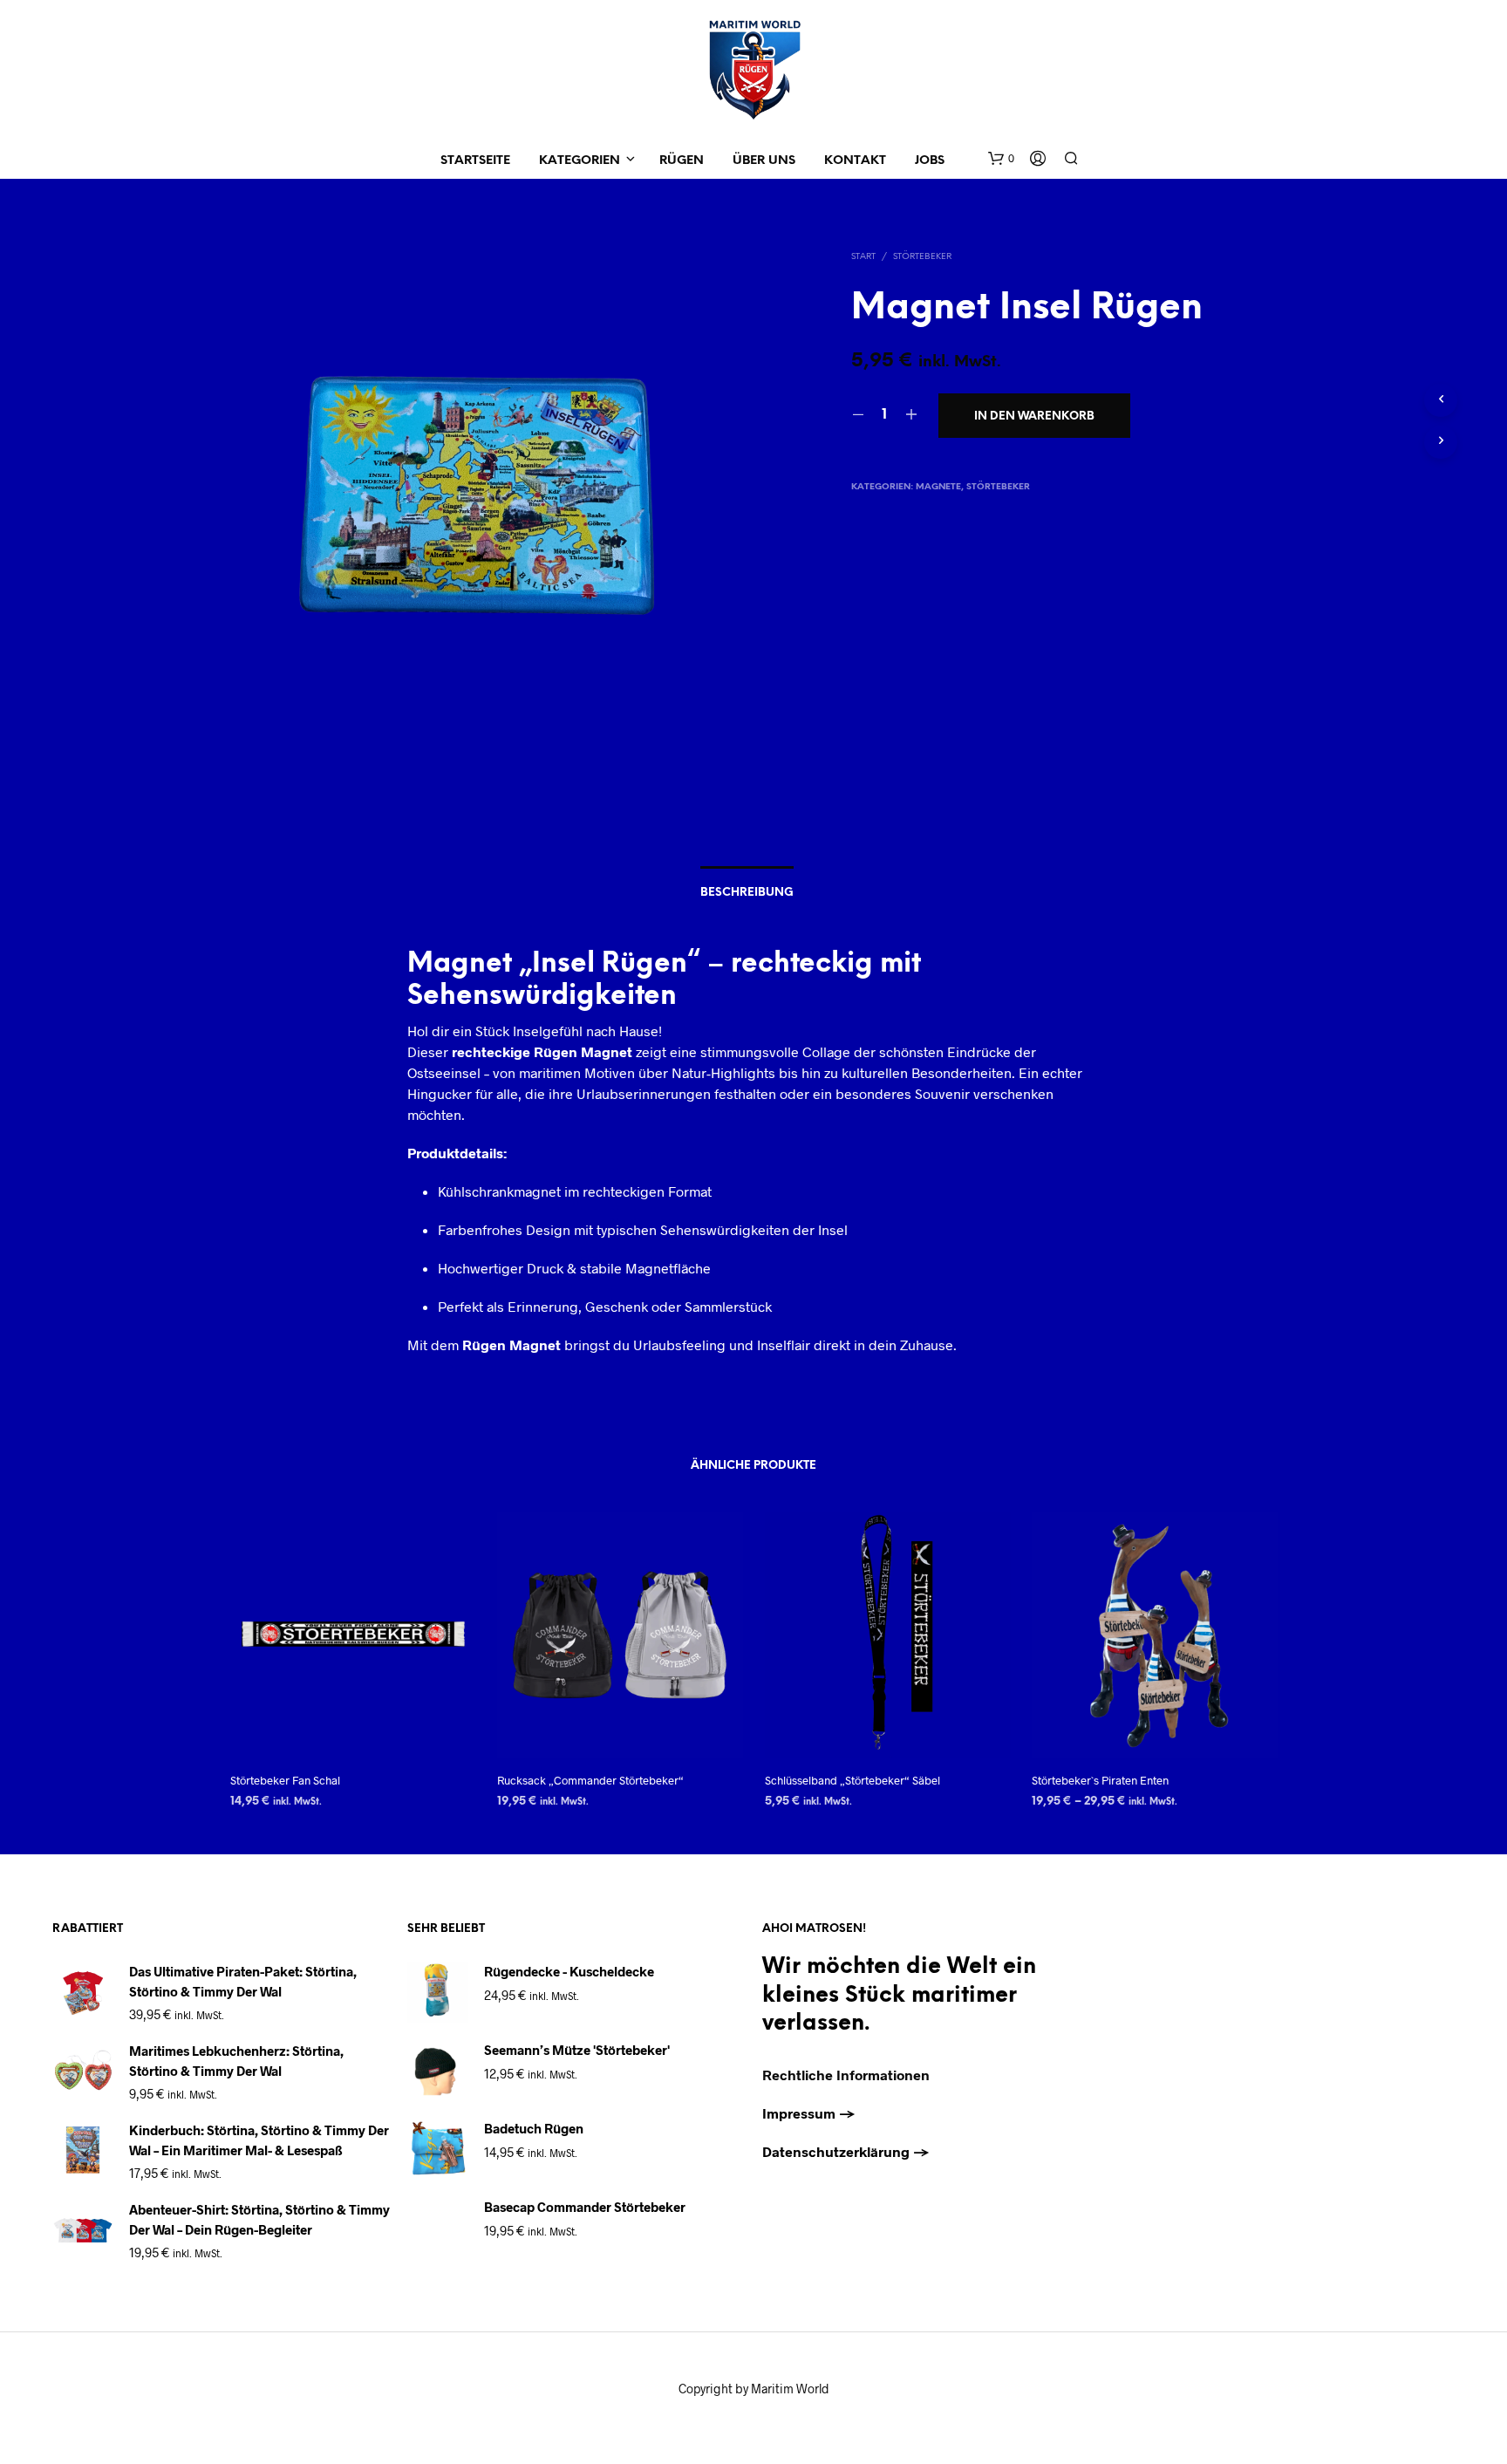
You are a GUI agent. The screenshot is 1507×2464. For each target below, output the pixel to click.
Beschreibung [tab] (747, 893)
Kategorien (580, 161)
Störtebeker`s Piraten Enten (1100, 1780)
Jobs (930, 161)
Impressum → (809, 2113)
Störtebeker (922, 257)
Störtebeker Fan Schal (285, 1780)
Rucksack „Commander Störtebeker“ (590, 1780)
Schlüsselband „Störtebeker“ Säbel (852, 1780)
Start (863, 257)
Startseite (475, 161)
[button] (1001, 159)
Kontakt (855, 161)
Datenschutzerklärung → (846, 2151)
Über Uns (764, 161)
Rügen (682, 161)
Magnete (938, 487)
